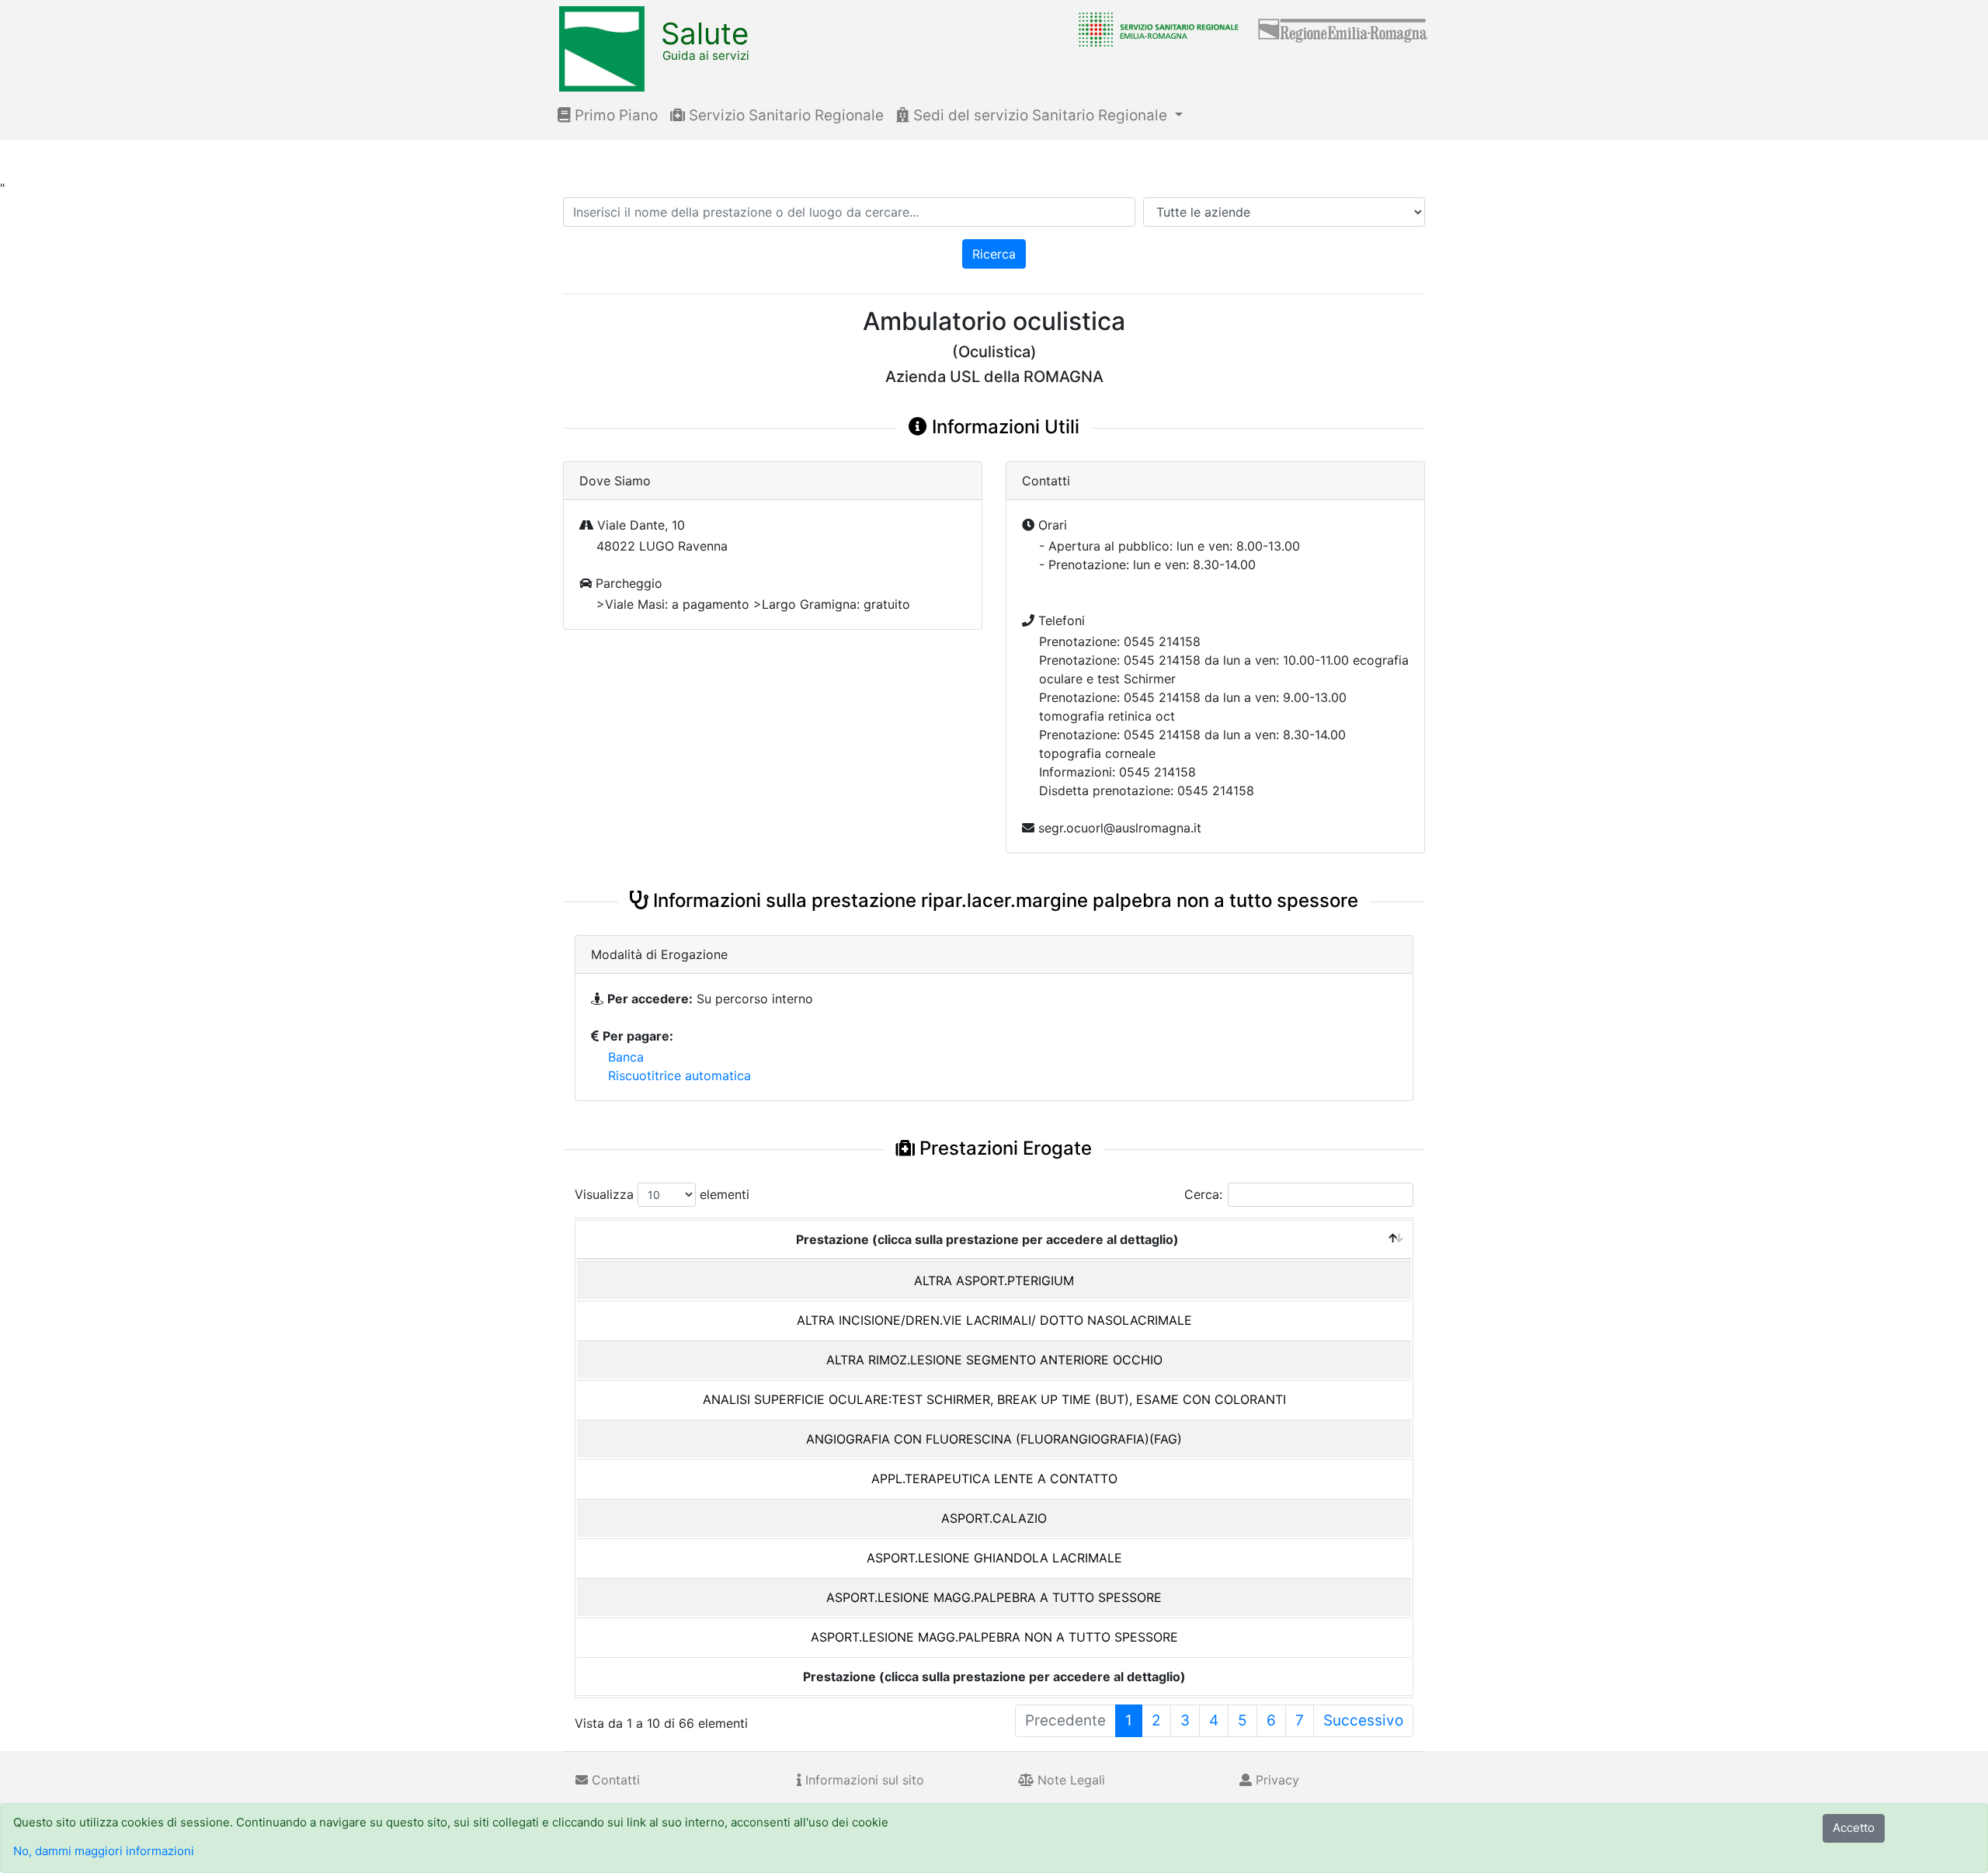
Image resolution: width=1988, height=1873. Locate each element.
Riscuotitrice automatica (679, 1075)
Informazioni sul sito (863, 1780)
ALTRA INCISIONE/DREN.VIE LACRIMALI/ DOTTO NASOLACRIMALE (994, 1320)
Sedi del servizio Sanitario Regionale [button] (1040, 115)
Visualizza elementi (662, 1194)
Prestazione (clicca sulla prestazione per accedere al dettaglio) (987, 1239)
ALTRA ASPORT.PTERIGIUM (994, 1281)
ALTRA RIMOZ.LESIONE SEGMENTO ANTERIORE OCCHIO (994, 1360)
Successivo (1363, 1720)
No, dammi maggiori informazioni (104, 1851)
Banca (626, 1057)
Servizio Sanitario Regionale (784, 115)
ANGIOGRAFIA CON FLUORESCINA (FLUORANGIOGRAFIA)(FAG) (994, 1439)
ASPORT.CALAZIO (994, 1518)
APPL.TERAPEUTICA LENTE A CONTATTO (994, 1479)
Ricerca (994, 254)
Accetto (1854, 1828)
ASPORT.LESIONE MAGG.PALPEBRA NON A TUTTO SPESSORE (994, 1637)
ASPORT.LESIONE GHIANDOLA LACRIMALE (994, 1558)
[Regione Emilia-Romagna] (1343, 29)
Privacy (1276, 1780)
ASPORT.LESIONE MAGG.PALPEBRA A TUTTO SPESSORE (994, 1597)
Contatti (614, 1780)
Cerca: (1203, 1194)
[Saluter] (1155, 29)
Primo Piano (614, 115)
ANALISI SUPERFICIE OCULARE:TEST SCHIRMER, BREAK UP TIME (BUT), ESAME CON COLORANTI (994, 1399)
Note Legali (1069, 1780)
